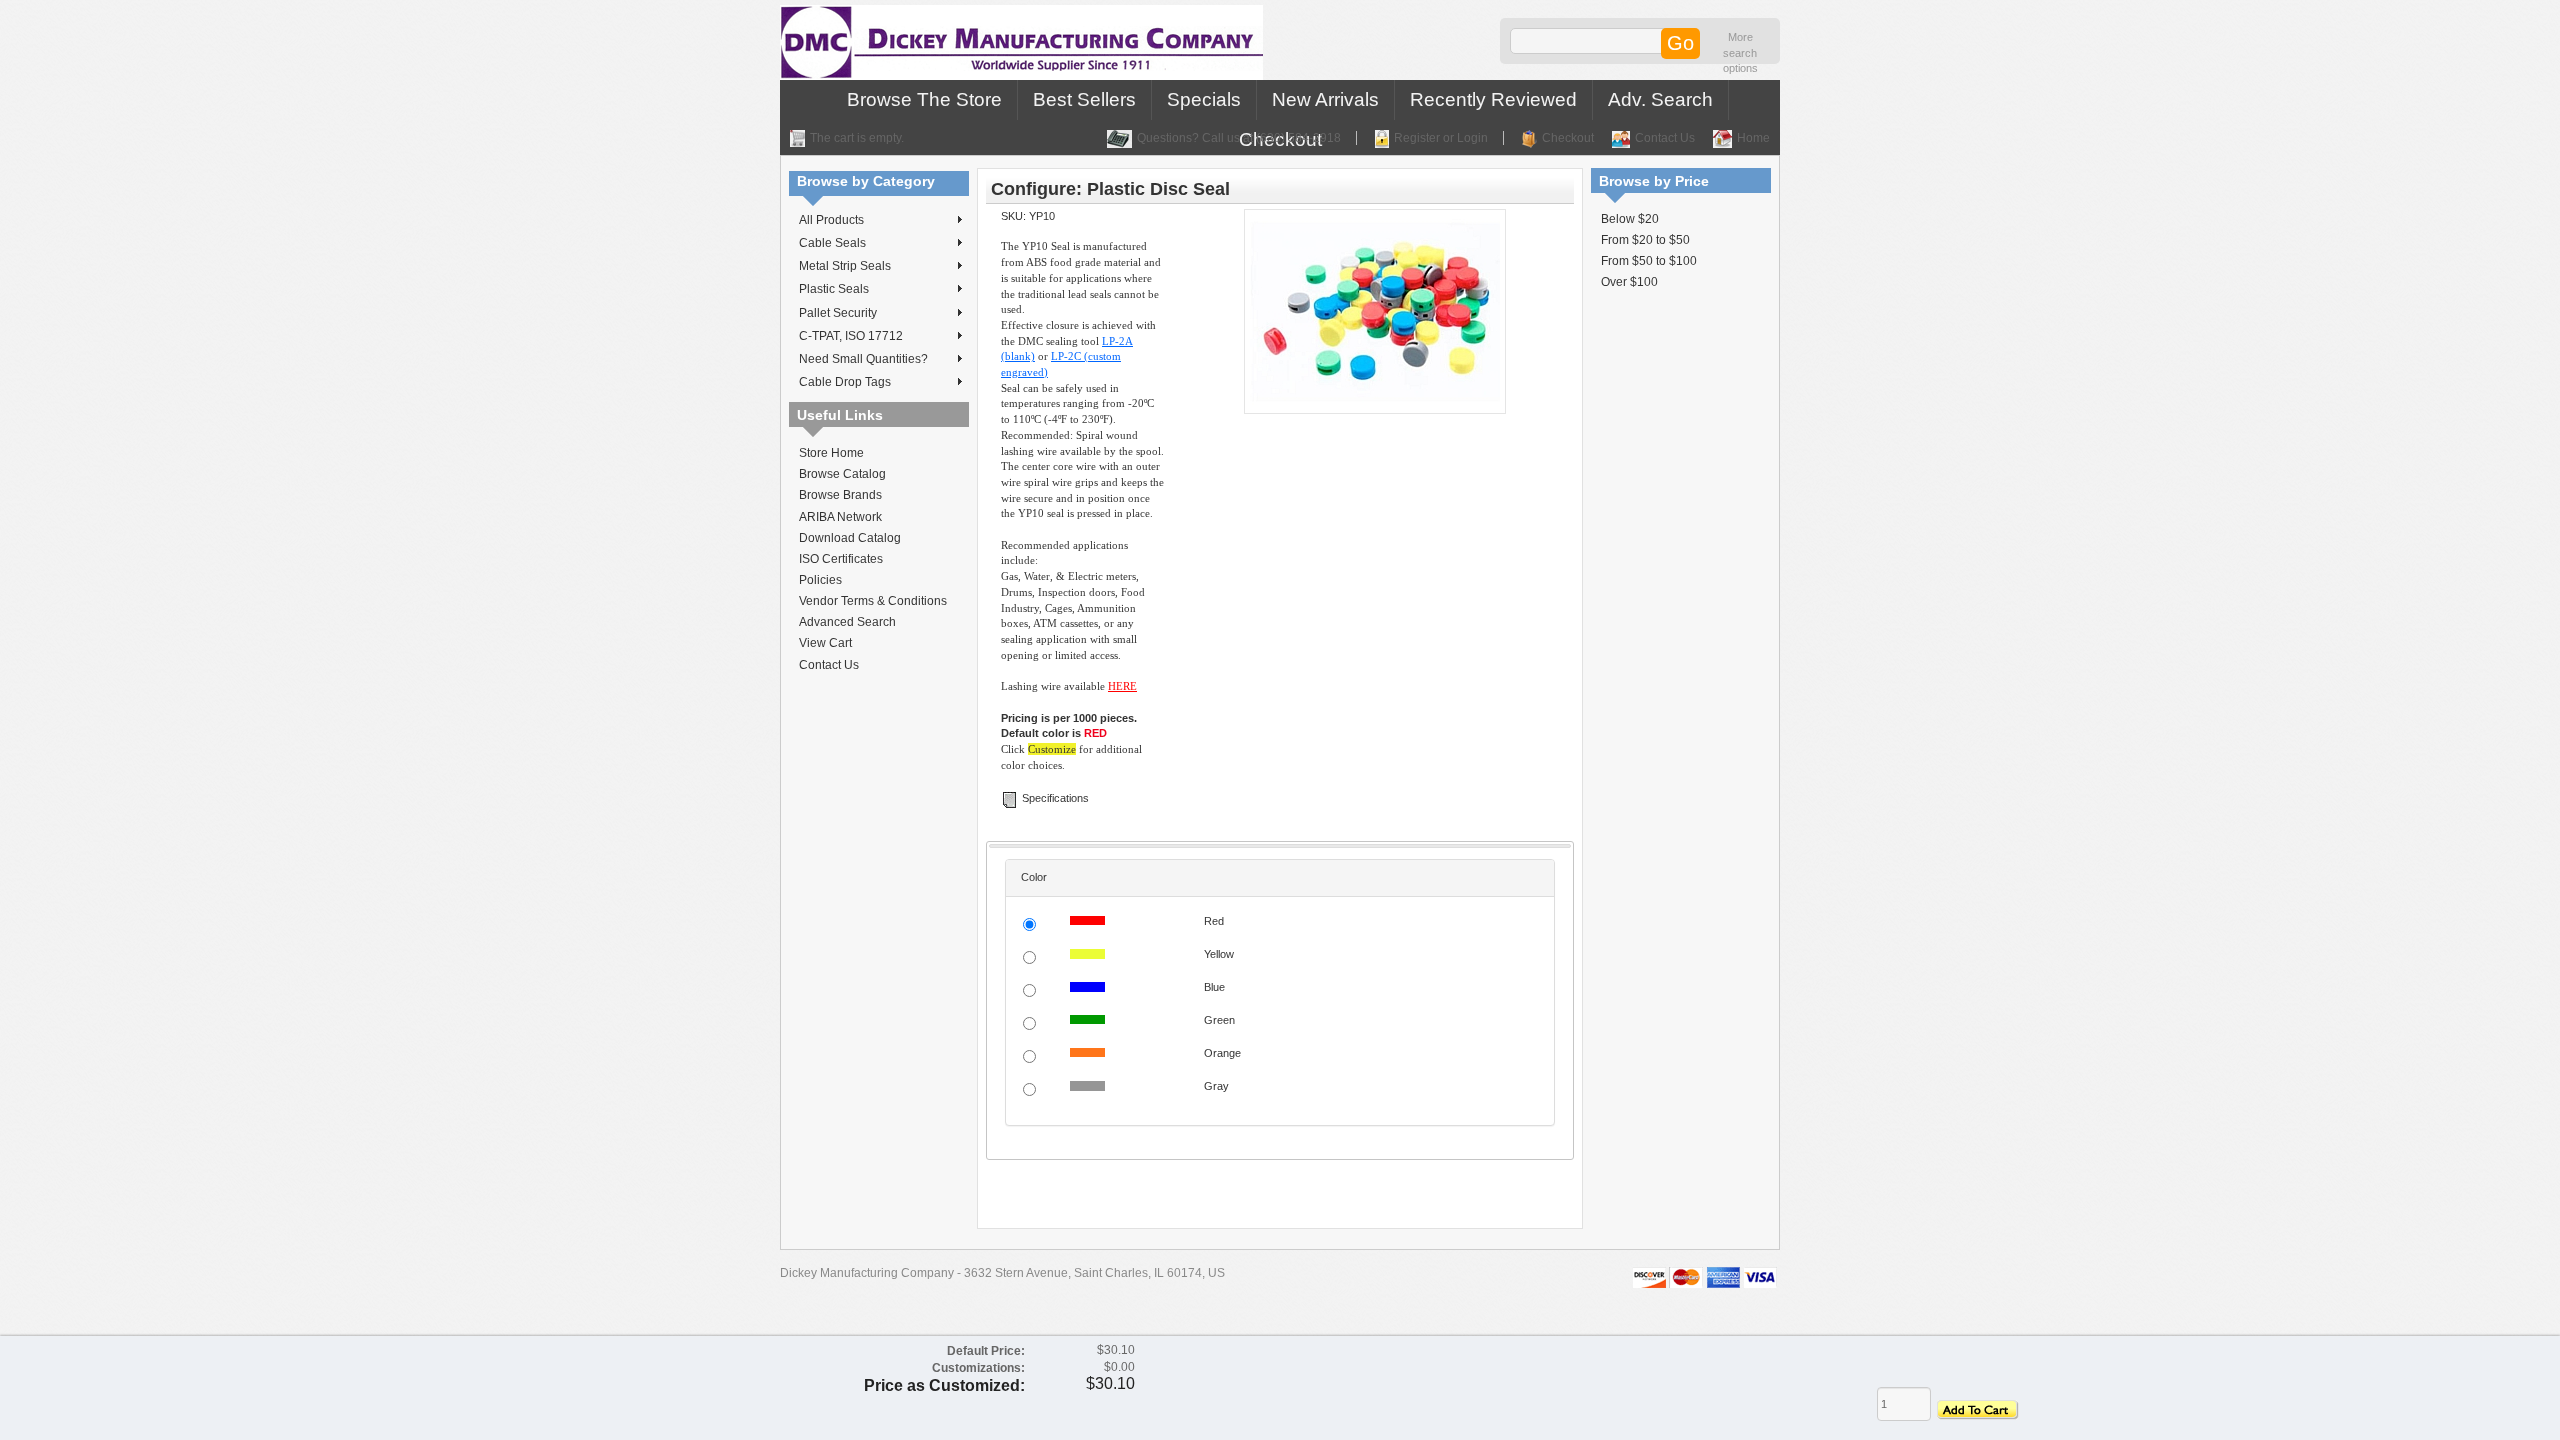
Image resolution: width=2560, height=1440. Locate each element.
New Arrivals (1325, 99)
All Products (831, 220)
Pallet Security (838, 313)
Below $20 (1630, 219)
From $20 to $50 (1645, 240)
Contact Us (1665, 138)
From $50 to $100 (1649, 261)
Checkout (1568, 138)
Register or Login (1441, 138)
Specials (1204, 99)
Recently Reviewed (1493, 99)
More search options (1740, 52)
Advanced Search (847, 622)
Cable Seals (832, 243)
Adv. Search (1660, 99)
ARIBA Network (840, 517)
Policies (820, 580)
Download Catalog (850, 538)
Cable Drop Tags (845, 382)
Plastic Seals (834, 289)
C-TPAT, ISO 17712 (851, 336)
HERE (1122, 686)
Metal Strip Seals (845, 266)
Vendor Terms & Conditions (873, 601)
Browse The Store (924, 99)
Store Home (831, 453)
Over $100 (1629, 282)
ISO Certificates (841, 559)
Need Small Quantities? (863, 359)
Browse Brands (840, 495)
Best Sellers (1084, 99)
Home (1753, 138)
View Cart (825, 643)
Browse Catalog (842, 474)
